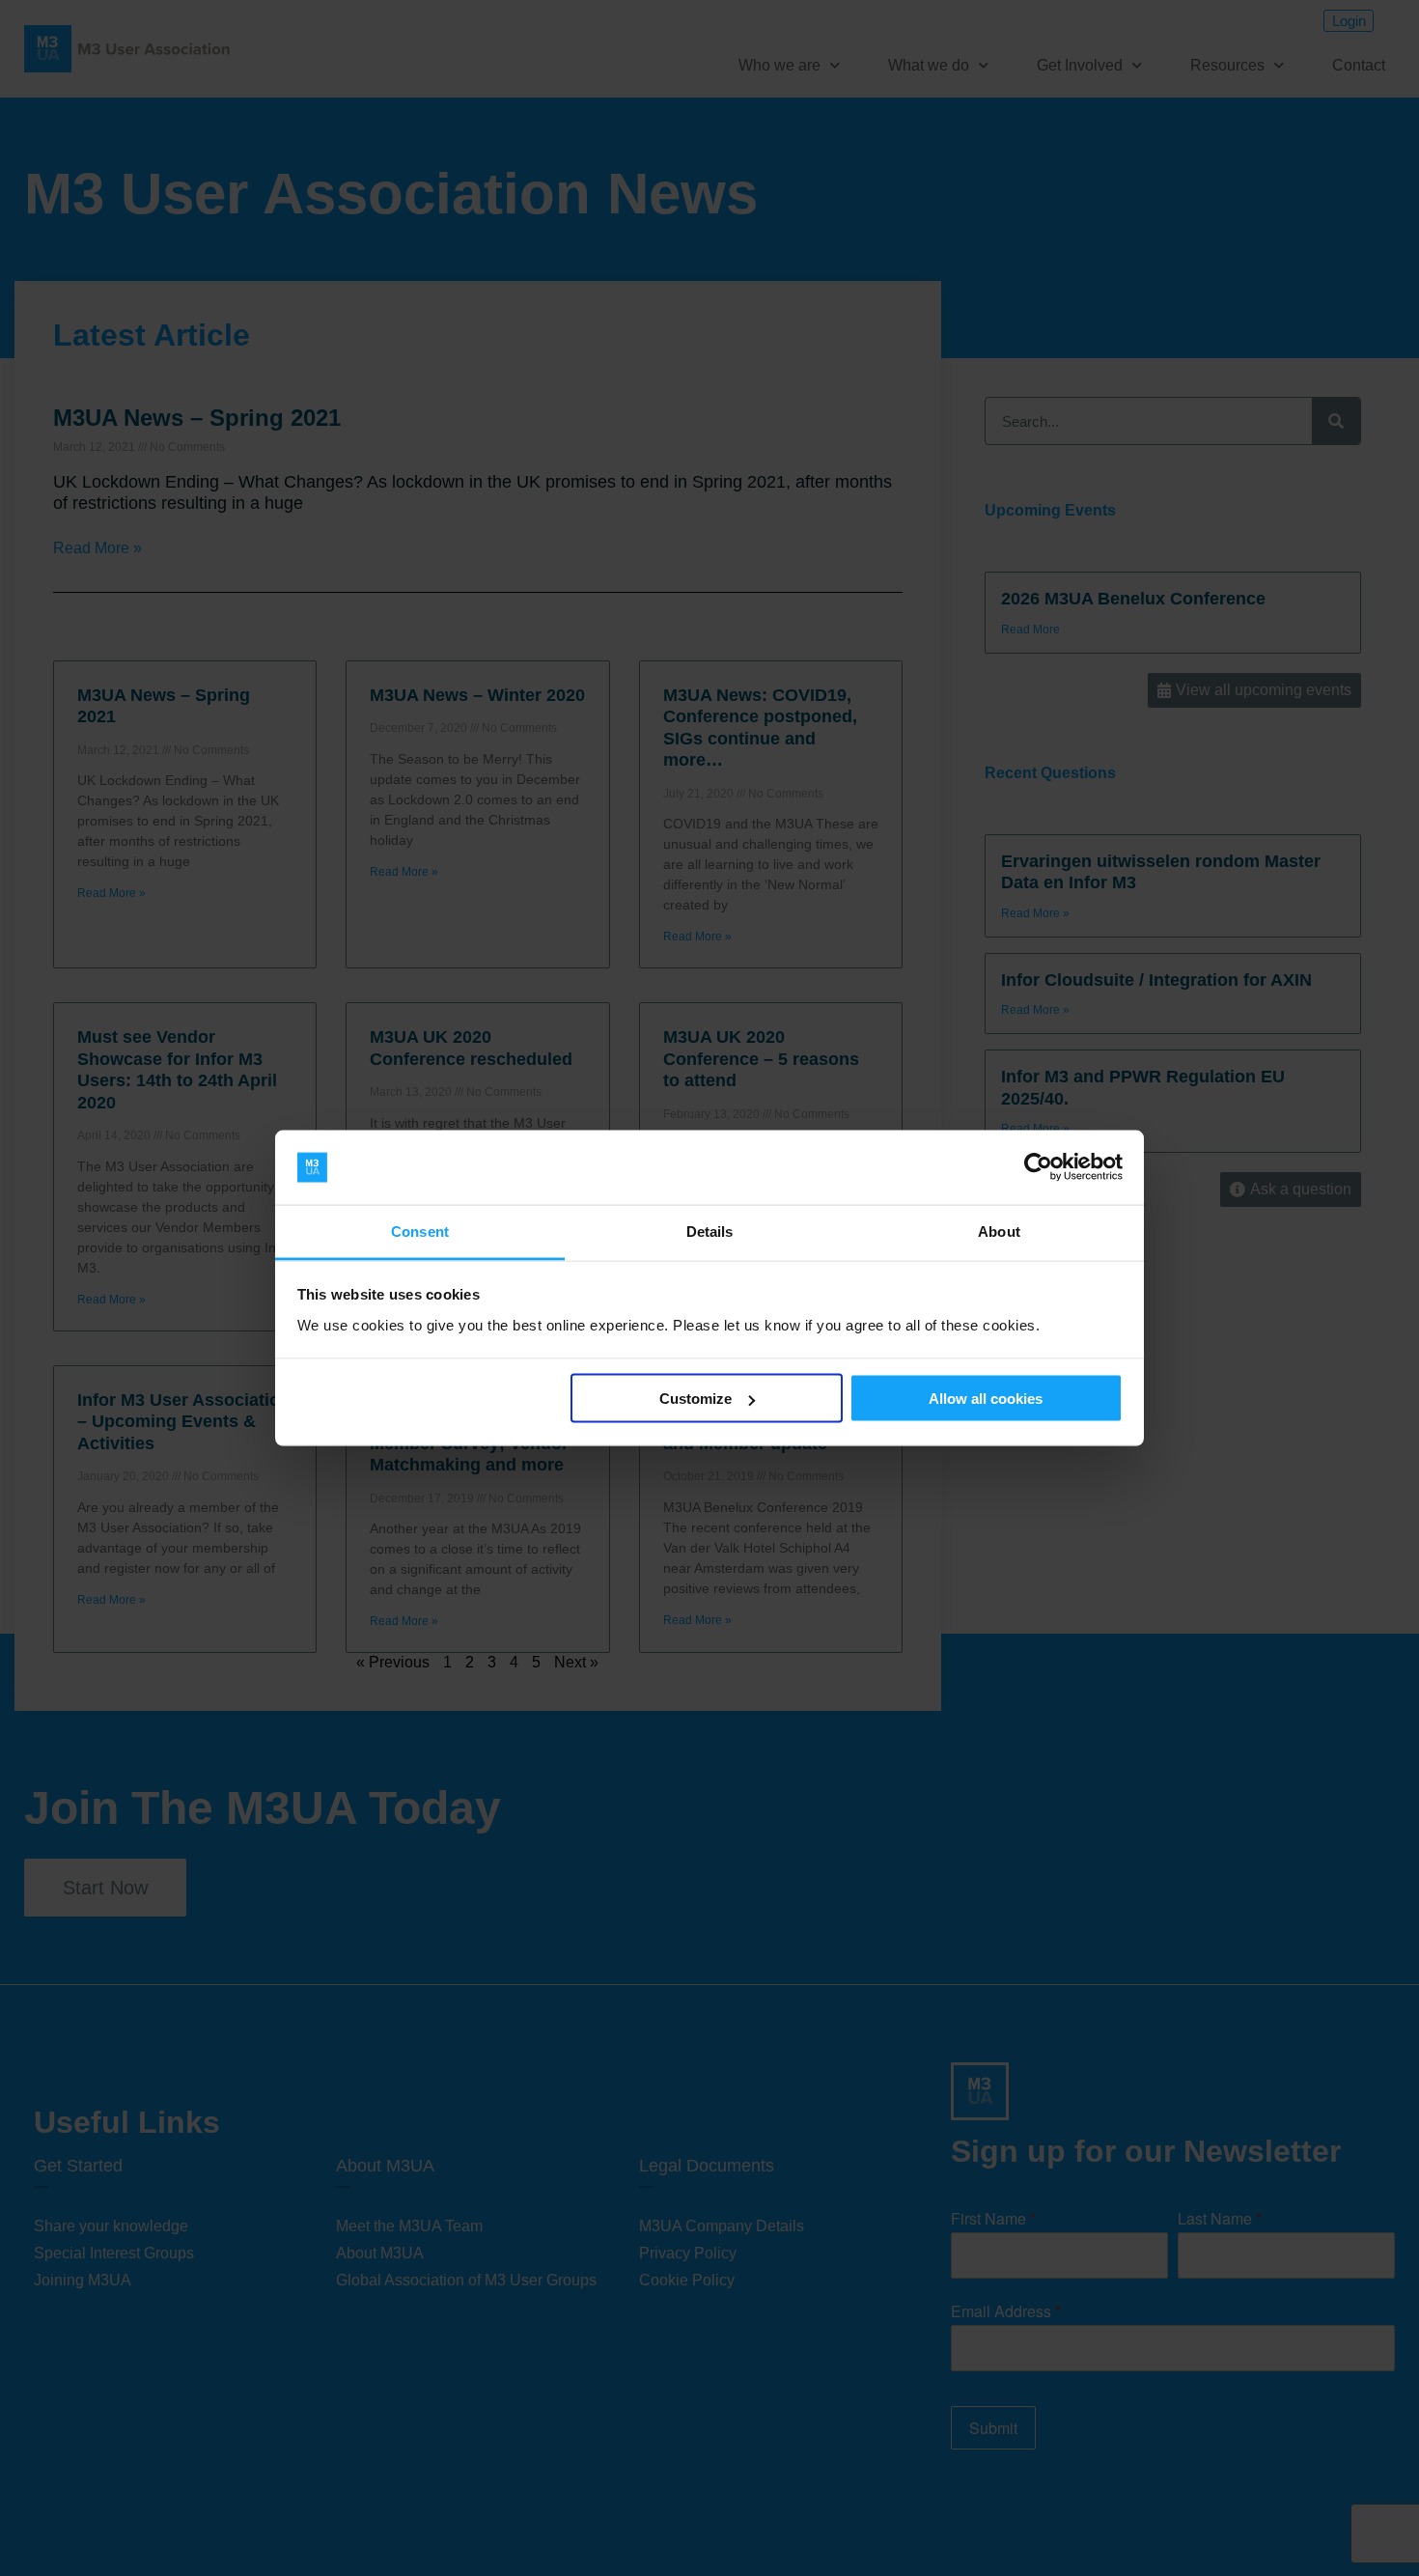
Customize (696, 1399)
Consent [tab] (420, 1231)
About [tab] (999, 1231)
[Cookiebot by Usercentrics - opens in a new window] (1038, 1167)
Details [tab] (710, 1231)
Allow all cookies (986, 1399)
